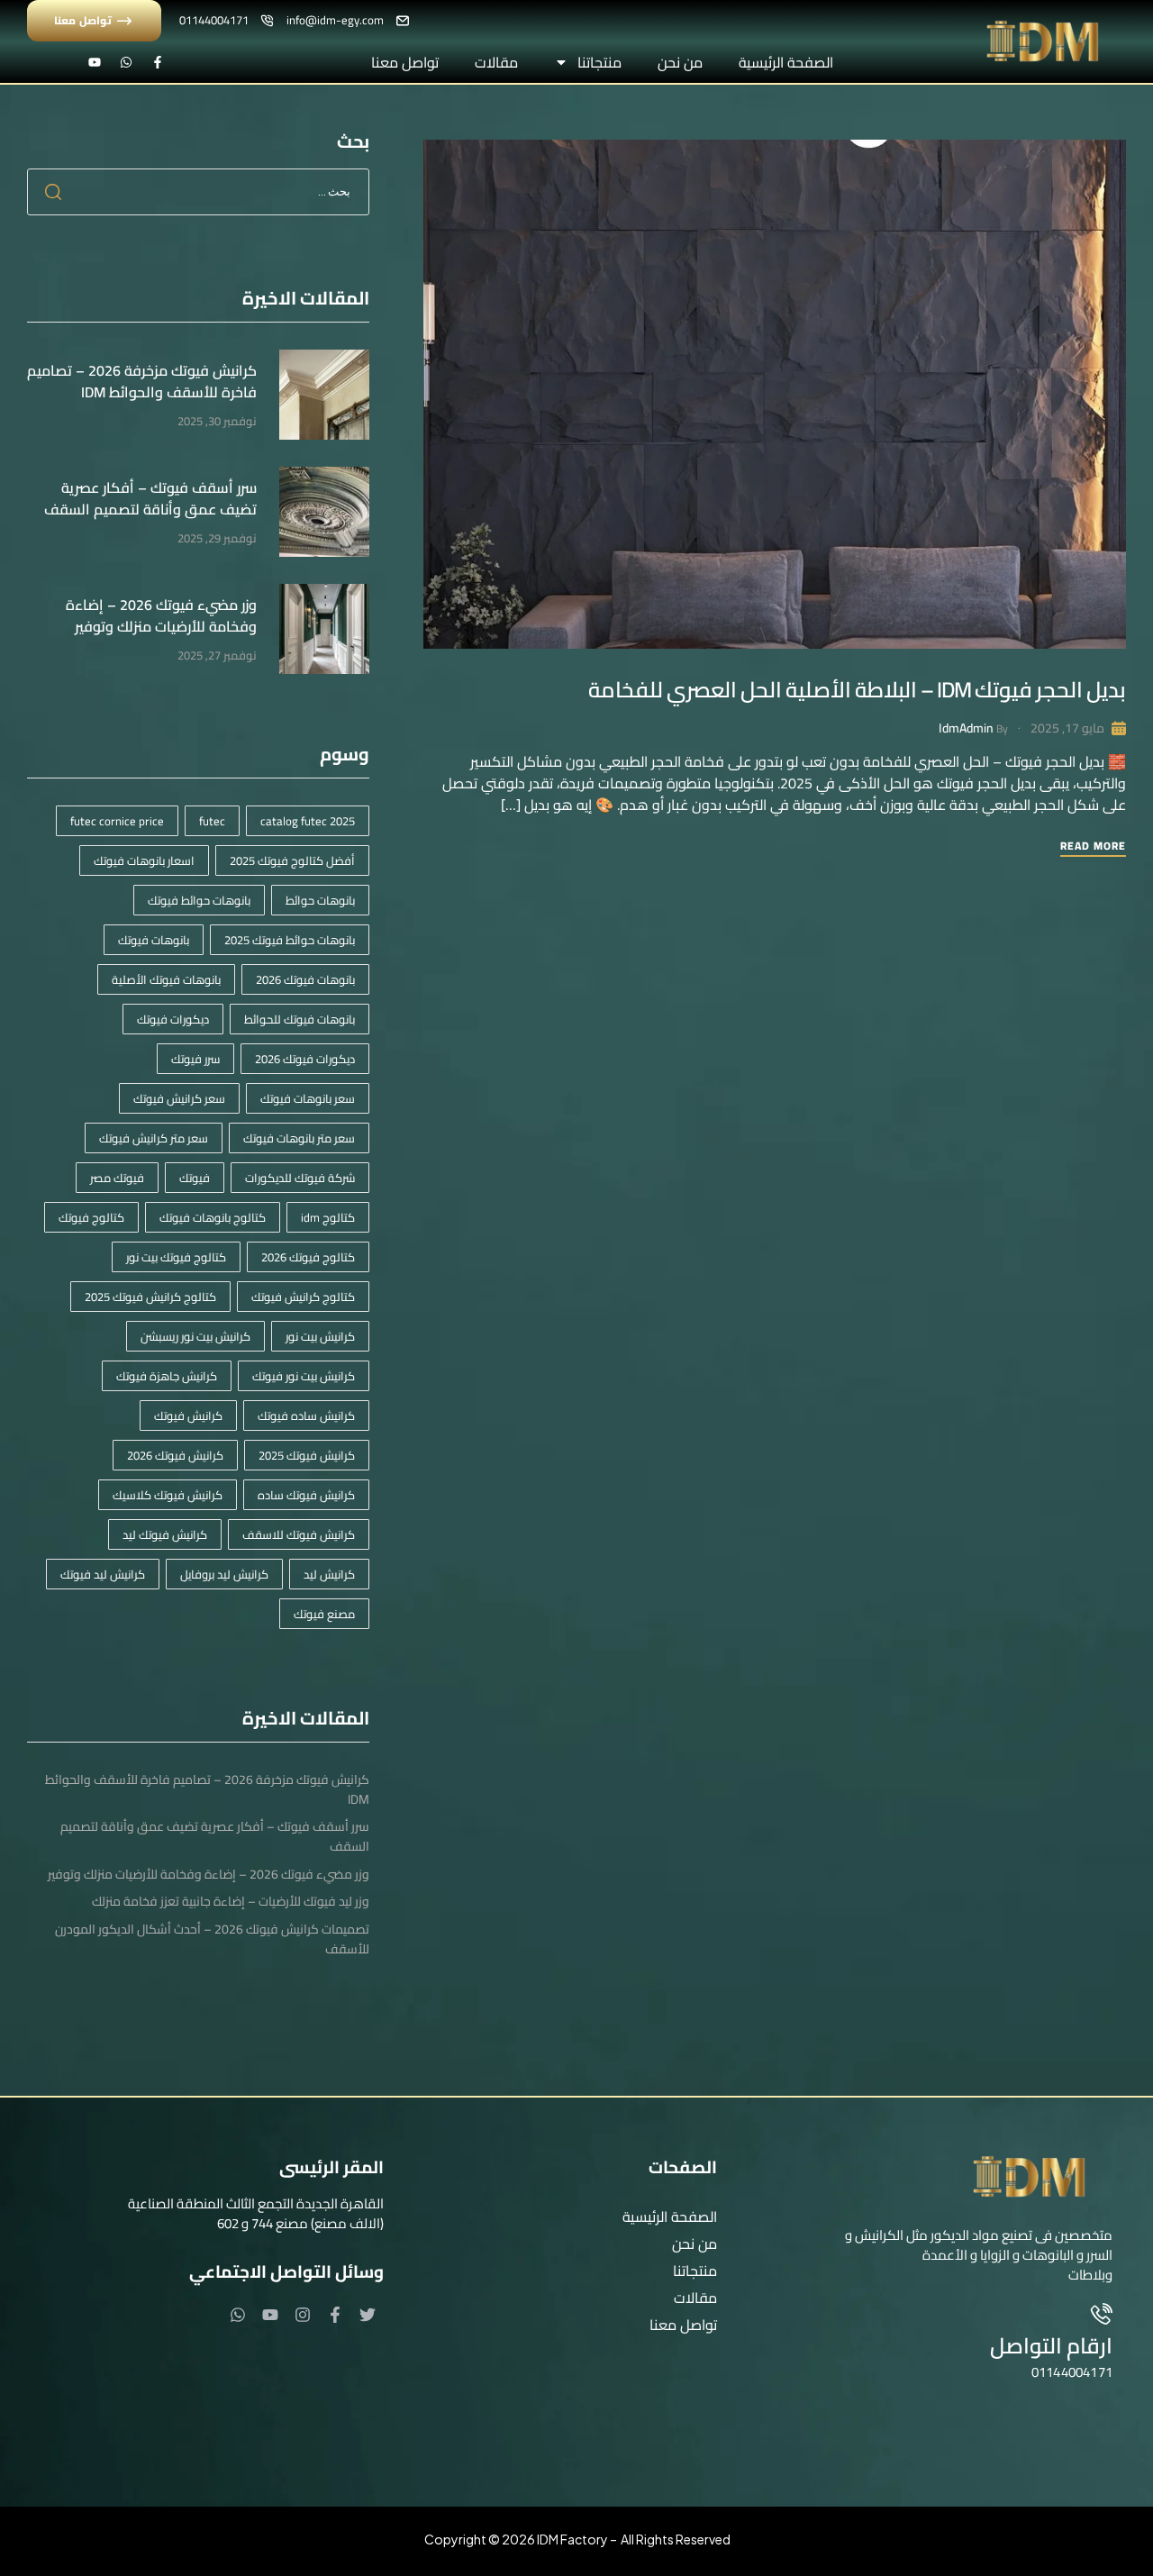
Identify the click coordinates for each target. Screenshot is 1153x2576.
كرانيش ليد (329, 1574)
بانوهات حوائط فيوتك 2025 (290, 940)
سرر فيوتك (195, 1059)
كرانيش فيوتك (188, 1415)
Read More (1093, 847)
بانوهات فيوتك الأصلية (166, 979)
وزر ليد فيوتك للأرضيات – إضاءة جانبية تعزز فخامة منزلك (231, 1901)
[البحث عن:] (198, 190)
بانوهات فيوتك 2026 (305, 979)
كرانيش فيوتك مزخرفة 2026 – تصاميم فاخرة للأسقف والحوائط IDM (142, 381)
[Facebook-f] (158, 62)
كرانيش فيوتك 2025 (307, 1455)
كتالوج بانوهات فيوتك (213, 1217)
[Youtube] (95, 62)
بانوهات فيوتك (154, 940)
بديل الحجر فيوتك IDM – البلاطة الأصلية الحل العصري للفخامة (857, 690)
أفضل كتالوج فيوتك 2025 (292, 860)
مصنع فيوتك (324, 1614)
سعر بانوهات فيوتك (308, 1098)
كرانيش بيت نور (320, 1336)
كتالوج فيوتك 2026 (308, 1257)
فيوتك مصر (117, 1178)
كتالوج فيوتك (91, 1217)
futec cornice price (117, 821)
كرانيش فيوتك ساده (306, 1495)
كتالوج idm (328, 1217)
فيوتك (195, 1178)
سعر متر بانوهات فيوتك (299, 1138)
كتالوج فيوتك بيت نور (176, 1257)
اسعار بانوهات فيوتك (144, 860)
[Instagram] (303, 2315)
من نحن (680, 62)
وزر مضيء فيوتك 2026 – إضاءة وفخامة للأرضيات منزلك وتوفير (161, 615)
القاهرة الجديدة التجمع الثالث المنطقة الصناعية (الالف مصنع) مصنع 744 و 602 (256, 2213)
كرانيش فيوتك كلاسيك (168, 1495)
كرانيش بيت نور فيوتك (304, 1376)
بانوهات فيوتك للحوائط (300, 1019)
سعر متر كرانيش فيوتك (154, 1138)
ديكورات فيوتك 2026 (305, 1059)
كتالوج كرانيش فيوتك (303, 1297)
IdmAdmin (966, 728)
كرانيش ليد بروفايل (224, 1574)
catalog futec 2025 (308, 821)
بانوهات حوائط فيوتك (199, 900)
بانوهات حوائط (320, 900)
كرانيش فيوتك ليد (165, 1534)
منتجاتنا (599, 62)
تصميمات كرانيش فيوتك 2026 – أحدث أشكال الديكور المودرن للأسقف (212, 1939)
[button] (564, 2271)
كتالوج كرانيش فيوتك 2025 (150, 1297)
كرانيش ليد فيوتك (103, 1574)
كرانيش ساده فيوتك (306, 1415)
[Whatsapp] (126, 62)
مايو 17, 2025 (1067, 728)
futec (212, 821)
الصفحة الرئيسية (786, 62)
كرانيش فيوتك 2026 (175, 1455)
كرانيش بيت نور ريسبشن (195, 1336)
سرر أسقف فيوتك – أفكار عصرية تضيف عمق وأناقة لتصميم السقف (150, 498)
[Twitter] (368, 2315)
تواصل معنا (405, 62)
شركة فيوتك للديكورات (300, 1178)
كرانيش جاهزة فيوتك (167, 1376)
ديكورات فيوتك (173, 1019)
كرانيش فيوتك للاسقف (299, 1534)
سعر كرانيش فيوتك (179, 1098)
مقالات (496, 62)
